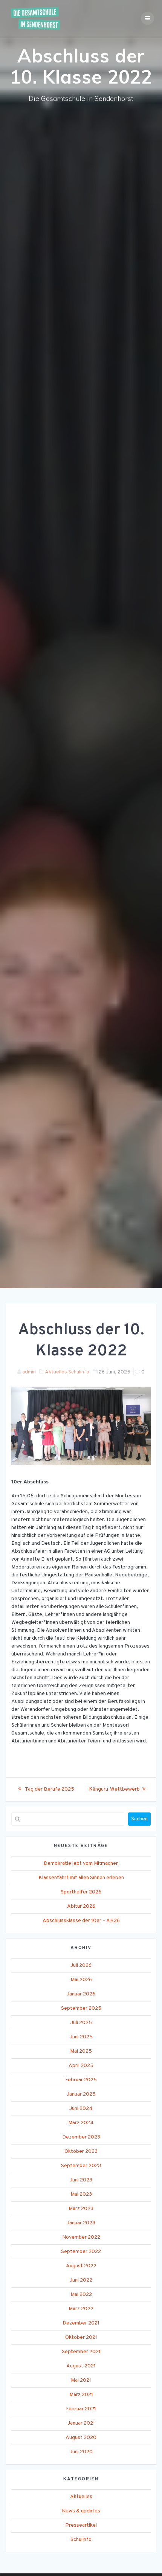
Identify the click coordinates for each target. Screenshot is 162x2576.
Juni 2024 (81, 2109)
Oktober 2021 (81, 2337)
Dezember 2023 (81, 2137)
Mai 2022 (81, 2295)
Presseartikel (81, 2525)
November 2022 (81, 2237)
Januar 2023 (81, 2223)
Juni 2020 (81, 2452)
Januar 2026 (81, 1994)
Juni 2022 (81, 2280)
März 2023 (81, 2209)
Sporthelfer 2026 (81, 1892)
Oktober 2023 (81, 2151)
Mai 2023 (81, 2194)
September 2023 (81, 2166)
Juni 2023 (81, 2180)
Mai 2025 (81, 2051)
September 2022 (81, 2252)
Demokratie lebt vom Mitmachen (81, 1863)
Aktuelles (56, 1372)
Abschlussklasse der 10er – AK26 (81, 1921)
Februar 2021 (81, 2409)
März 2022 (81, 2309)
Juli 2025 (81, 2023)
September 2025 (81, 2008)
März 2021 (81, 2395)
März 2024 (81, 2123)
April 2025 (81, 2066)
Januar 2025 (81, 2094)
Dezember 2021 (81, 2323)
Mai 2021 (81, 2380)
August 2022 (81, 2266)
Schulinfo (79, 1372)
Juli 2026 (81, 1966)
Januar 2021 (81, 2423)
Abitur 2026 (81, 1906)
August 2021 (81, 2366)
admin (29, 1372)
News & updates (81, 2511)
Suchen (139, 1819)
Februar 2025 (81, 2080)
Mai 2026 (81, 1980)
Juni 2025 (81, 2037)
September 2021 (81, 2352)
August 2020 (81, 2438)
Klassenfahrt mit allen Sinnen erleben (81, 1878)
